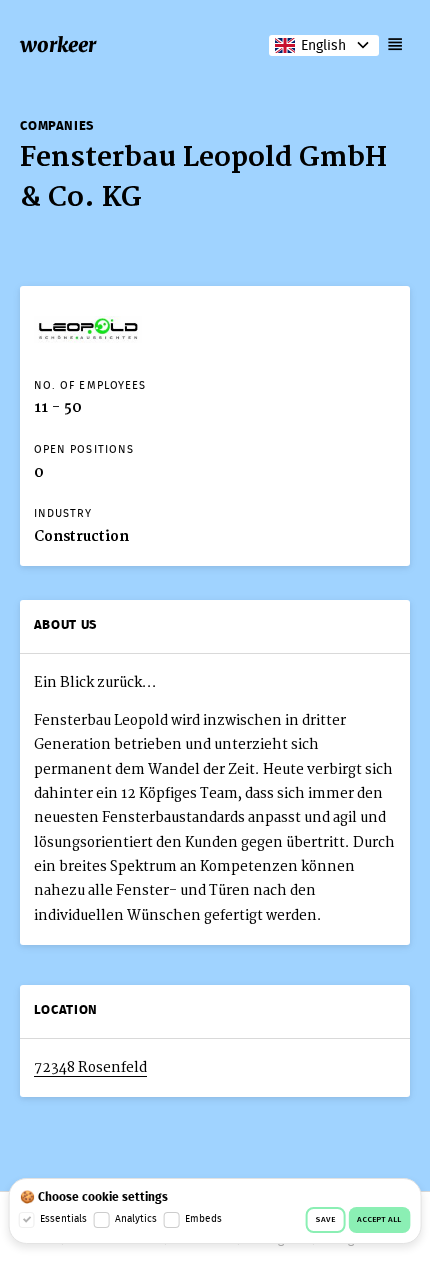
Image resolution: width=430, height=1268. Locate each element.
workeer (58, 45)
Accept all (379, 1220)
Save (325, 1220)
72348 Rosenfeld (90, 1067)
